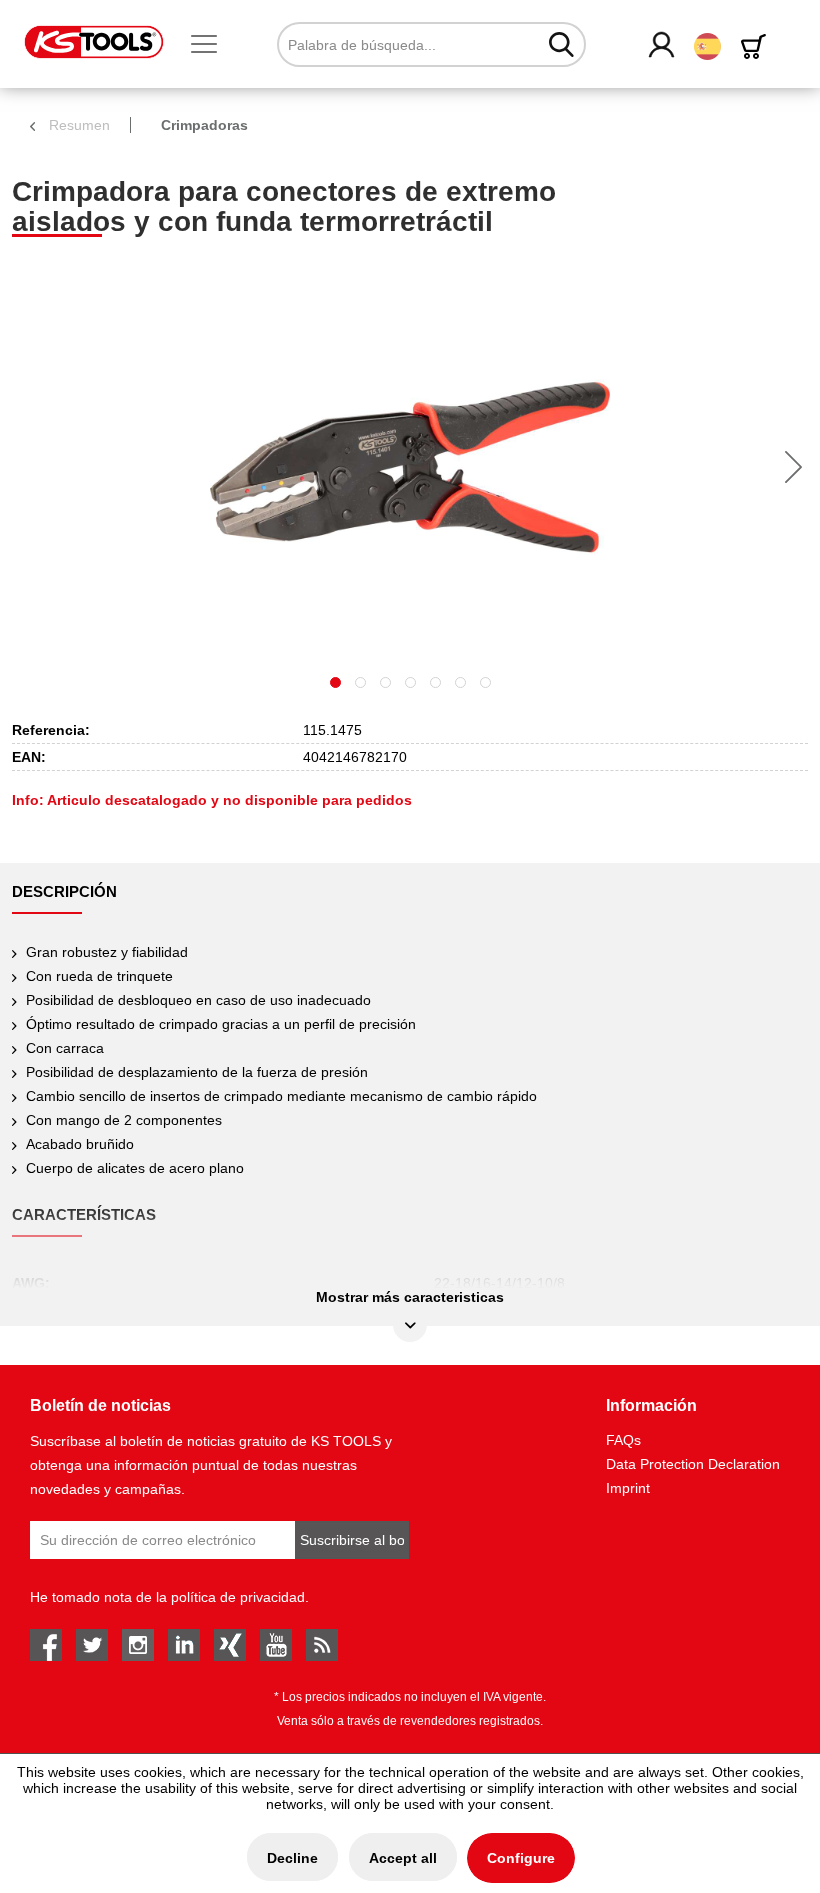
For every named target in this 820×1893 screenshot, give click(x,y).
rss (322, 1645)
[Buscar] (561, 44)
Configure (521, 1858)
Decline (292, 1858)
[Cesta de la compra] (757, 46)
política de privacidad (238, 1597)
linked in (184, 1645)
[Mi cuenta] (662, 46)
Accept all (403, 1858)
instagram (138, 1645)
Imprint (628, 1488)
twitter (92, 1645)
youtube (276, 1645)
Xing (230, 1645)
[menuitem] (212, 45)
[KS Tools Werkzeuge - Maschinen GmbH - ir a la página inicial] (94, 42)
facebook (46, 1645)
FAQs (623, 1440)
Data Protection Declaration (693, 1464)
